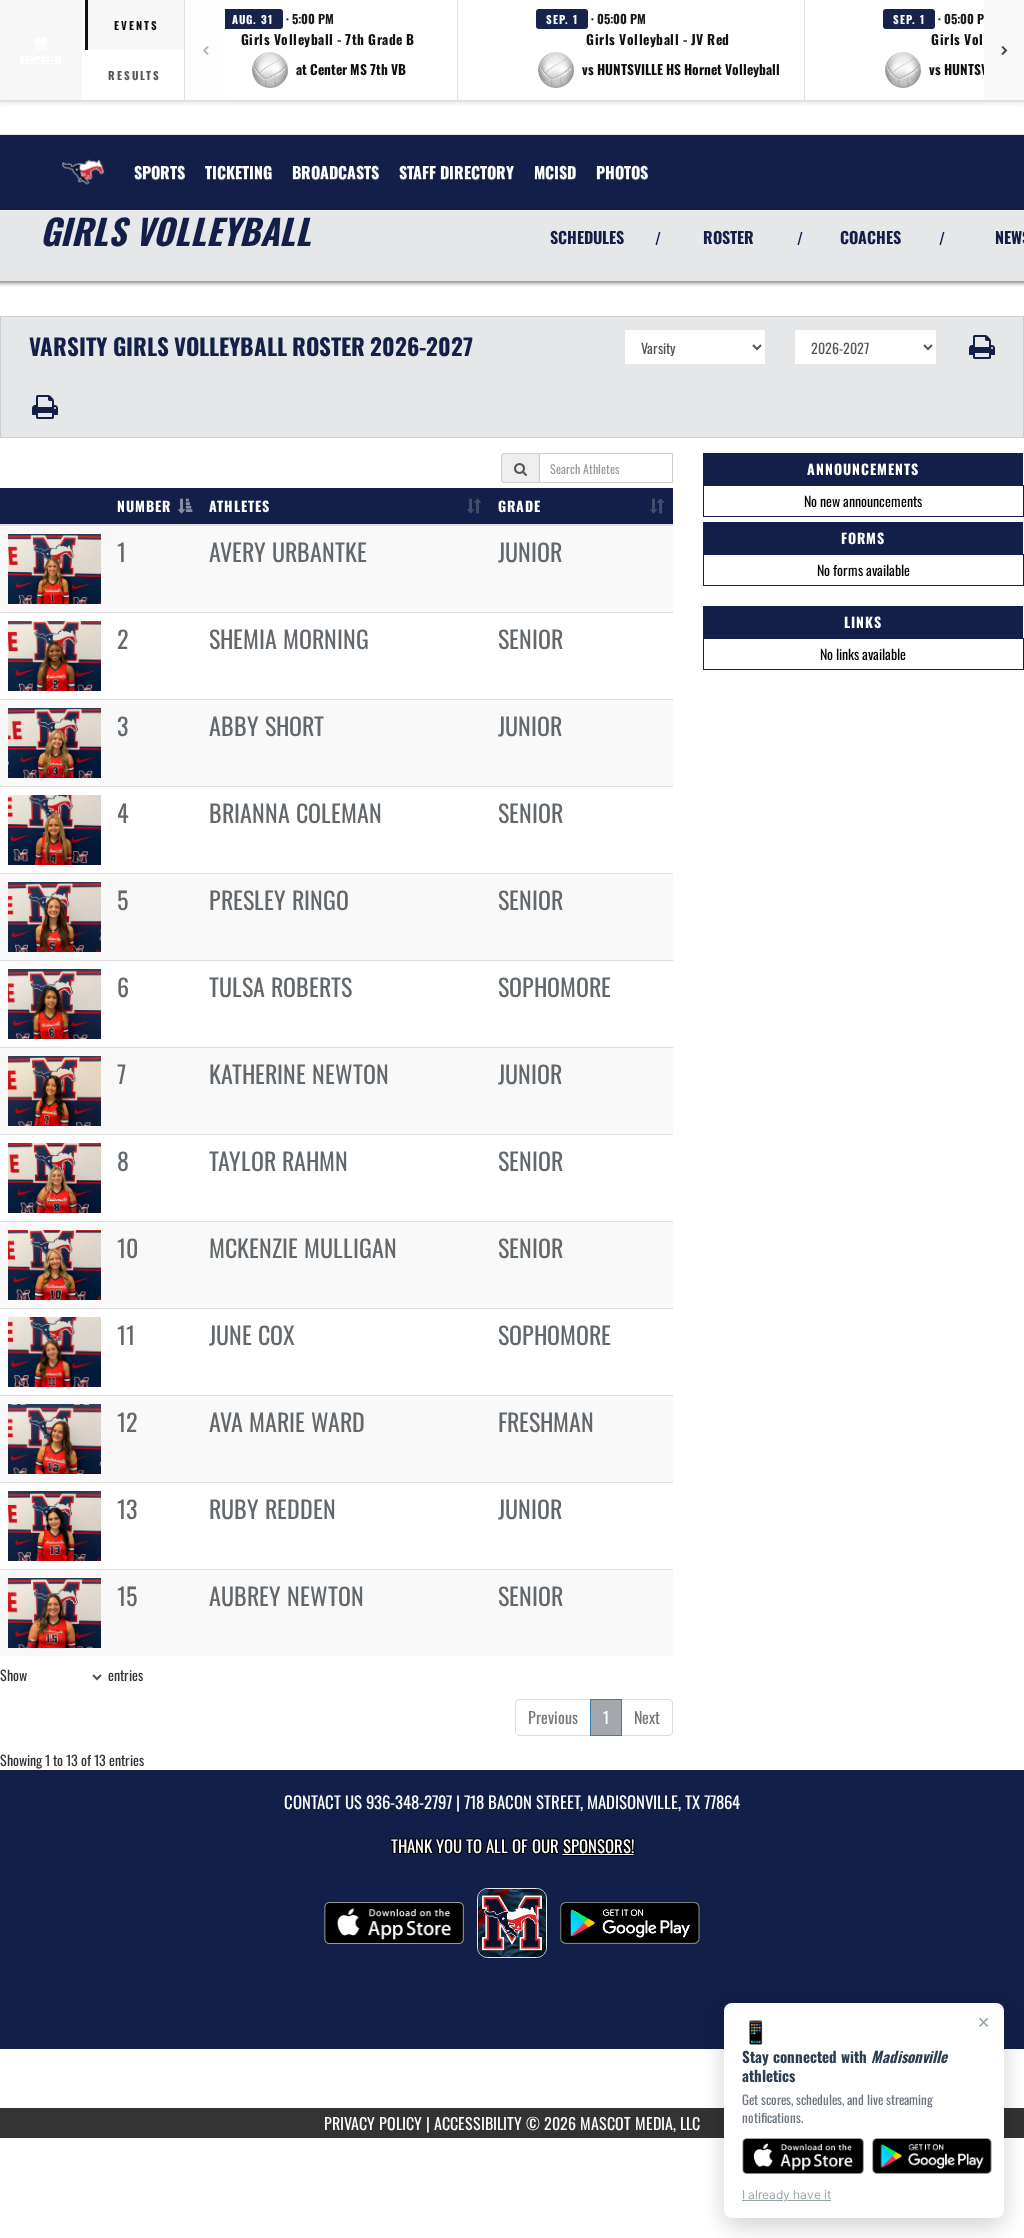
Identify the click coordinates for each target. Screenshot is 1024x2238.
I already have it (786, 2194)
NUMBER (144, 505)
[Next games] (1004, 50)
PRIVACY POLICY (373, 2123)
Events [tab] (136, 25)
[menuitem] (238, 172)
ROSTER (728, 237)
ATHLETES (239, 505)
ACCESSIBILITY (478, 2123)
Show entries (71, 1674)
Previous (553, 1717)
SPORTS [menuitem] (159, 172)
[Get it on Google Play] (932, 2156)
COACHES (870, 237)
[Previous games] (205, 50)
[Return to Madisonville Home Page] (83, 160)
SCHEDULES (587, 237)
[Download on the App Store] (803, 2156)
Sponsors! (598, 1845)
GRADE (519, 505)
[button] (328, 50)
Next (647, 1717)
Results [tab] (134, 75)
